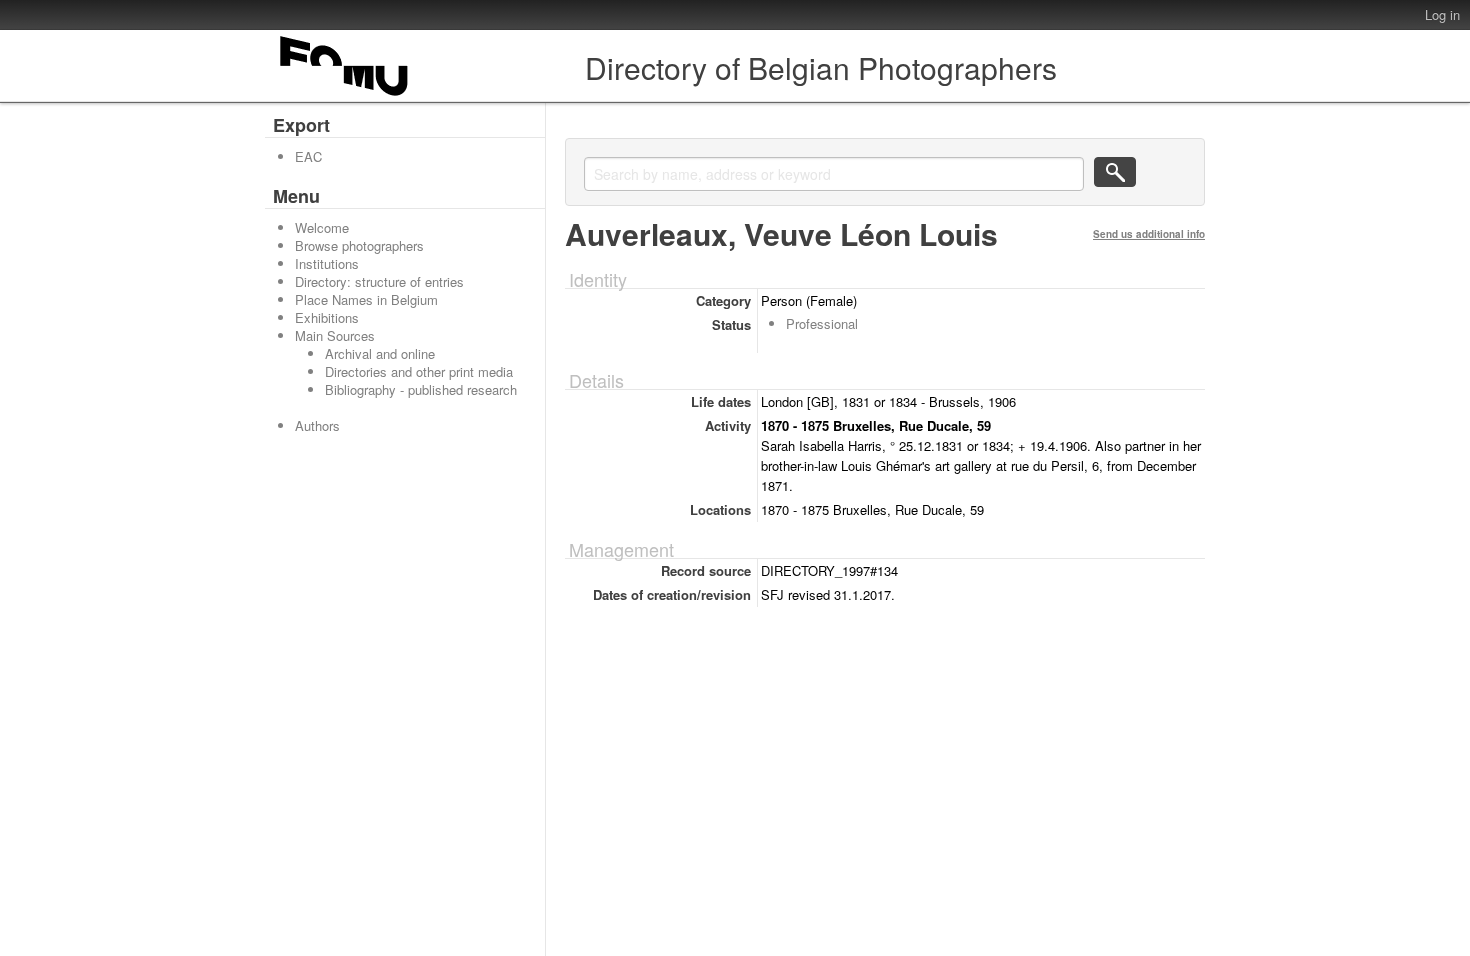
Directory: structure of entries (379, 281)
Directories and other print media (419, 371)
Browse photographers (359, 245)
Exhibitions (327, 317)
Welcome (322, 227)
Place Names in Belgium (366, 299)
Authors (317, 425)
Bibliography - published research (421, 389)
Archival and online (380, 353)
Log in (1442, 14)
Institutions (327, 263)
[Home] (345, 95)
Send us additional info (1149, 234)
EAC (308, 156)
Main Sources (335, 335)
